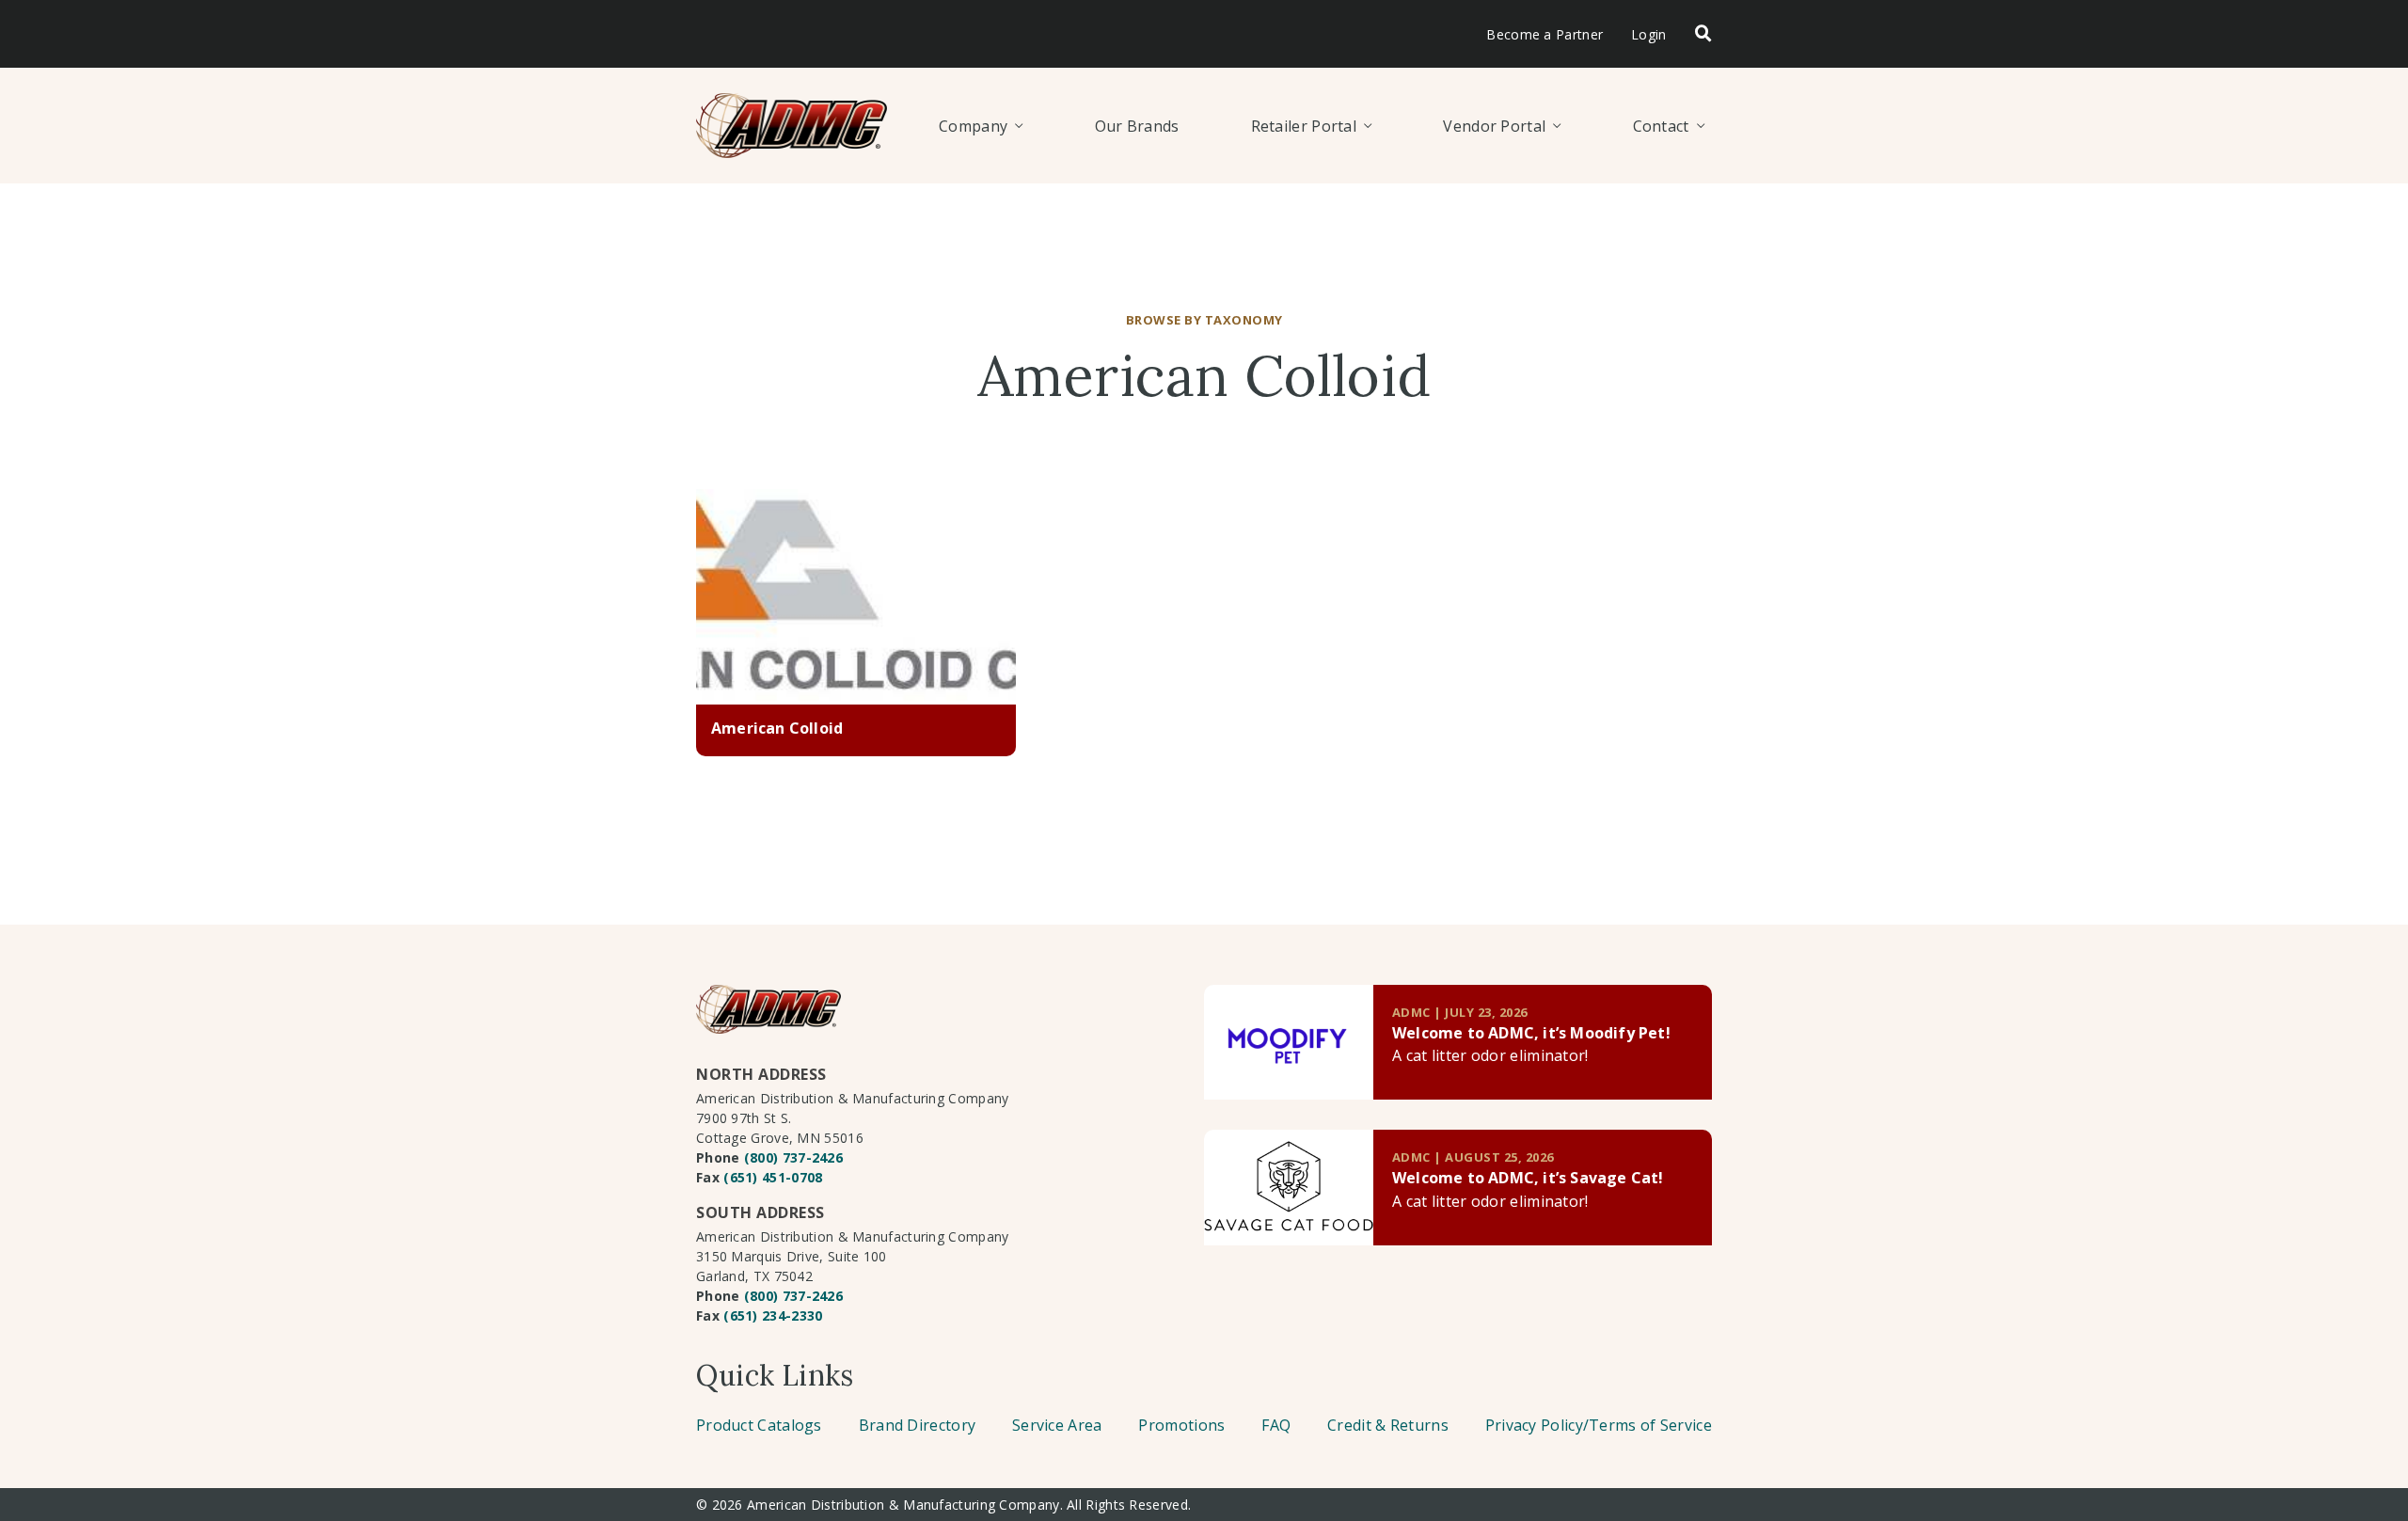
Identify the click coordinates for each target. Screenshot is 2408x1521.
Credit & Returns (1388, 1425)
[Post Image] (856, 597)
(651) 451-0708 (773, 1177)
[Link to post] (1289, 1043)
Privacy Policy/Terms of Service (1599, 1425)
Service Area (1057, 1425)
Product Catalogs (759, 1425)
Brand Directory (918, 1425)
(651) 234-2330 (773, 1315)
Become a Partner (1545, 34)
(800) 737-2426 (793, 1157)
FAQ (1276, 1425)
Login (1649, 34)
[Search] (1703, 34)
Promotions (1181, 1425)
